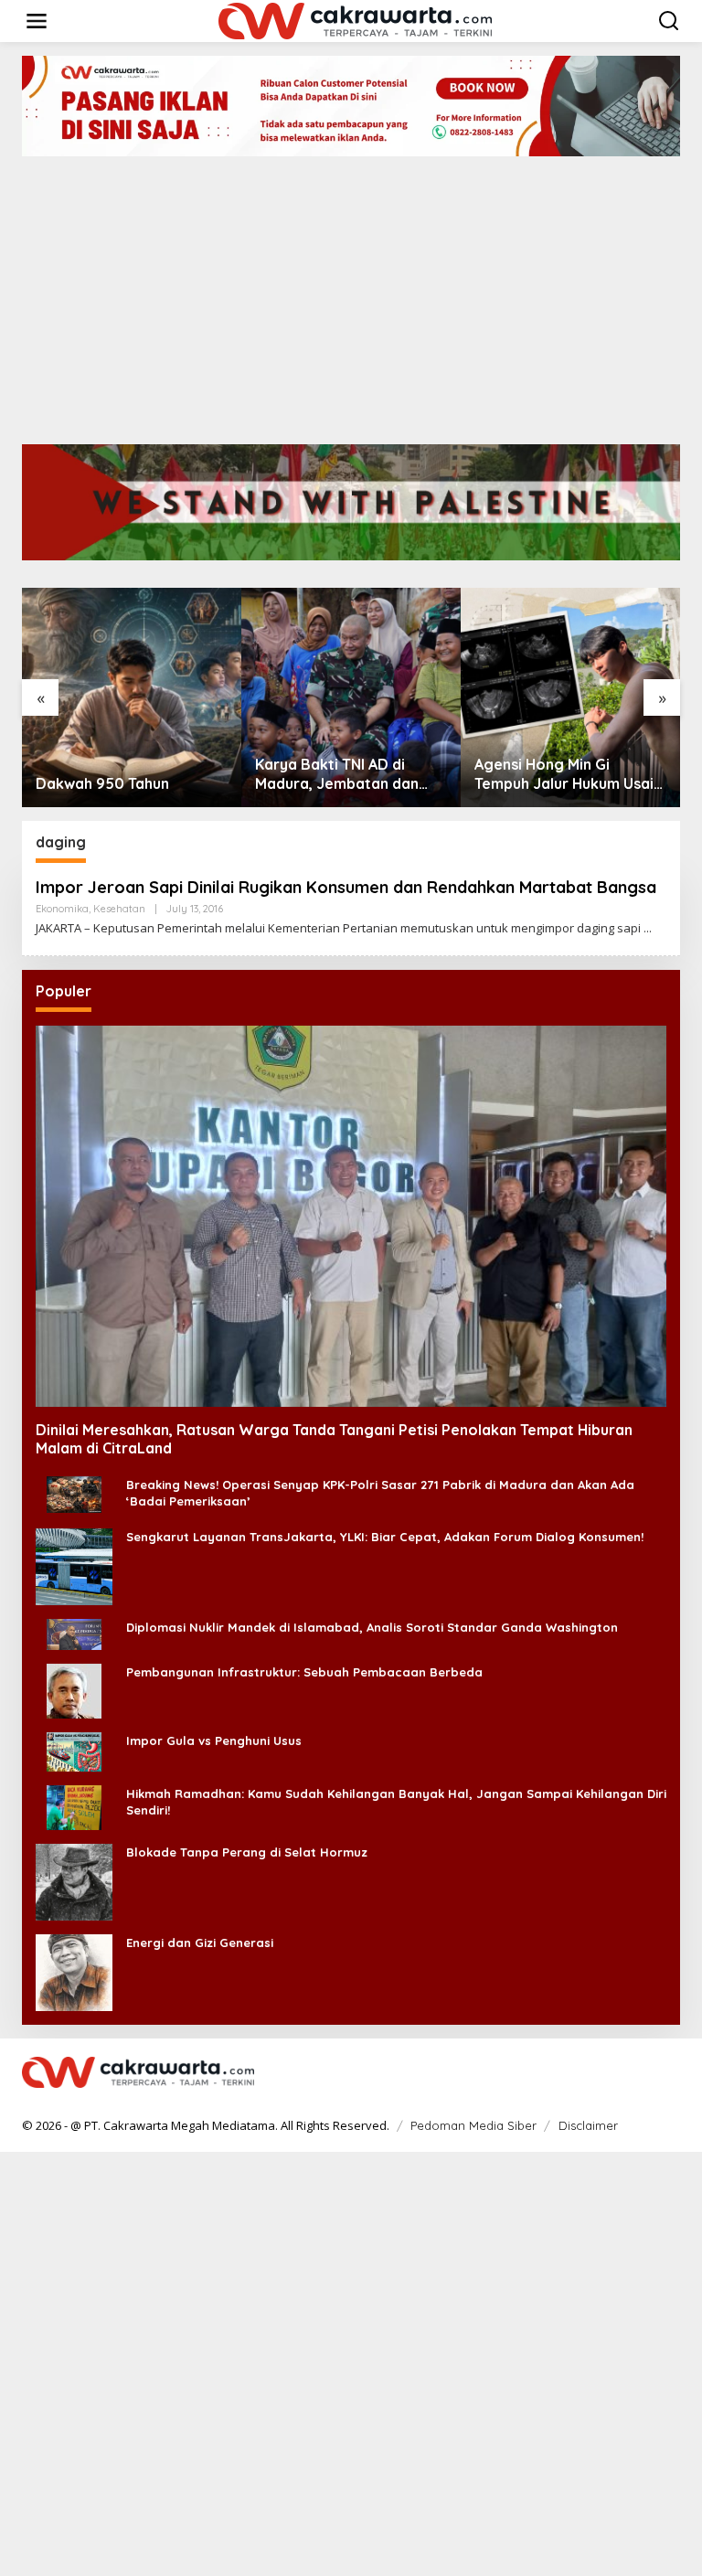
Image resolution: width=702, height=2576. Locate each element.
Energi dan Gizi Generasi (200, 1943)
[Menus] (37, 21)
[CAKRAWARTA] (355, 20)
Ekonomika (62, 909)
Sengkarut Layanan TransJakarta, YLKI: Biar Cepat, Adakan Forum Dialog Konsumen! (385, 1537)
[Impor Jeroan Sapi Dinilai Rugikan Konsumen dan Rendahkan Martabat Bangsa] (648, 928)
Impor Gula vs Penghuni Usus (214, 1740)
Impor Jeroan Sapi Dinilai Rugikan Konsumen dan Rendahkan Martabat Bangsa (346, 887)
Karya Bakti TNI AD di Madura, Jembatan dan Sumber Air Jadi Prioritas (344, 774)
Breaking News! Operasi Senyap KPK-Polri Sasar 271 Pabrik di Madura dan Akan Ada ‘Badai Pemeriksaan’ (380, 1493)
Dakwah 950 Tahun (102, 783)
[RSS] (668, 2073)
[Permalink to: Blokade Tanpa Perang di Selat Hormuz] (74, 1880)
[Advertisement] (351, 293)
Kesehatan (119, 909)
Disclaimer (588, 2125)
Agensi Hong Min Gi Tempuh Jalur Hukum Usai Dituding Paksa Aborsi (564, 774)
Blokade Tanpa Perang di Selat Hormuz (247, 1852)
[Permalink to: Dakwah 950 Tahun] (132, 697)
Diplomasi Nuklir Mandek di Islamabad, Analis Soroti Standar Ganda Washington (372, 1627)
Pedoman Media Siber (473, 2125)
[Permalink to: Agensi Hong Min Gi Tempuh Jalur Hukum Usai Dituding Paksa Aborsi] (570, 697)
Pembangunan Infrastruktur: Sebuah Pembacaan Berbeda (304, 1672)
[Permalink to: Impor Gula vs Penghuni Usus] (74, 1750)
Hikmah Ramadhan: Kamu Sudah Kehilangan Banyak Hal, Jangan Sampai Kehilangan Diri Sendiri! (396, 1802)
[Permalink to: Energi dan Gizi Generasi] (74, 1970)
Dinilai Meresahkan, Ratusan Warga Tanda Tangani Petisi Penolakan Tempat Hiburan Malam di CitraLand (334, 1439)
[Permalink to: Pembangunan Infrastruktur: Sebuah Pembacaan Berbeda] (74, 1689)
